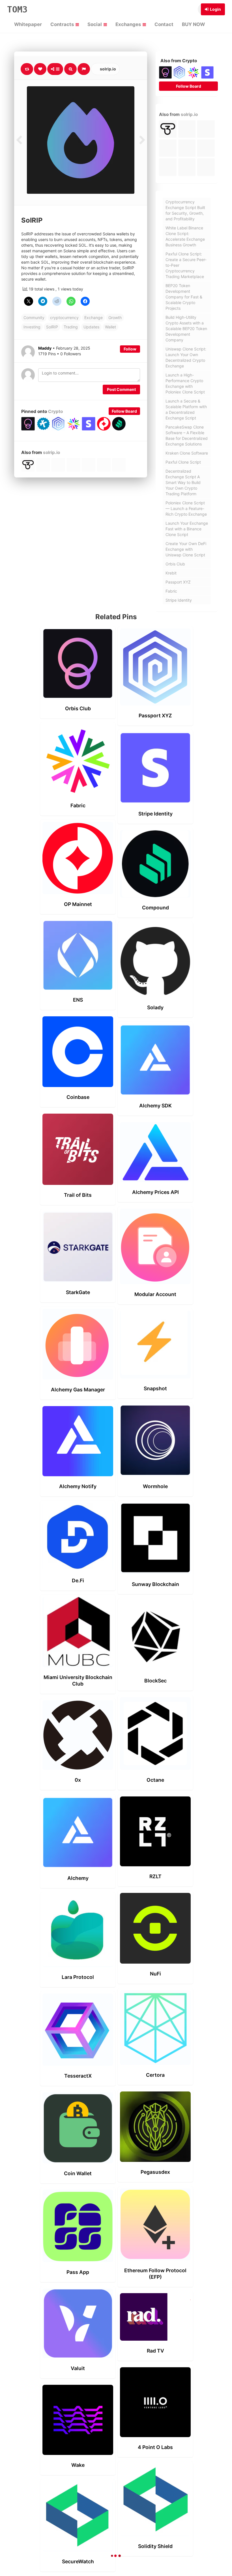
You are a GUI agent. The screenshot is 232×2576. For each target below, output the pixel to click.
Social (95, 24)
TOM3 (17, 9)
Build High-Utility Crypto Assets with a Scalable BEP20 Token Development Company (186, 329)
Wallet (110, 327)
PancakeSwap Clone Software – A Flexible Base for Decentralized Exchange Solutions (187, 435)
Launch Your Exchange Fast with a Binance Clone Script (187, 529)
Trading (71, 327)
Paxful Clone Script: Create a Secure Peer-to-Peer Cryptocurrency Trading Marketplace (186, 265)
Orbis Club (175, 564)
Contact (164, 24)
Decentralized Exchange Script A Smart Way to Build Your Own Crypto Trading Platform (183, 482)
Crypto (55, 411)
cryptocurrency (64, 318)
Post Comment (121, 389)
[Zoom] (70, 69)
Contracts (63, 24)
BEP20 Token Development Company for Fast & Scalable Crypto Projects (184, 297)
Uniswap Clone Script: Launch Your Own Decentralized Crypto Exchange (186, 357)
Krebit (171, 573)
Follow (130, 349)
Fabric (171, 591)
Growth (115, 318)
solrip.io (108, 69)
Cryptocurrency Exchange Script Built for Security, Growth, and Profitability (185, 210)
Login (215, 9)
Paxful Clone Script (183, 462)
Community (34, 318)
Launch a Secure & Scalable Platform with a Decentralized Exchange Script (186, 409)
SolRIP (52, 327)
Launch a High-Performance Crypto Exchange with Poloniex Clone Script (185, 383)
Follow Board (124, 411)
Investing (32, 327)
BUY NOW (193, 24)
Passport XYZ (178, 582)
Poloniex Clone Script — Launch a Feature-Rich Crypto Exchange (186, 508)
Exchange (94, 318)
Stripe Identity (179, 600)
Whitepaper (28, 24)
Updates (91, 327)
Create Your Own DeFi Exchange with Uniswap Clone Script (186, 549)
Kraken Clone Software (187, 453)
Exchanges (129, 24)
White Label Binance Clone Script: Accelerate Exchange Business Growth (185, 236)
